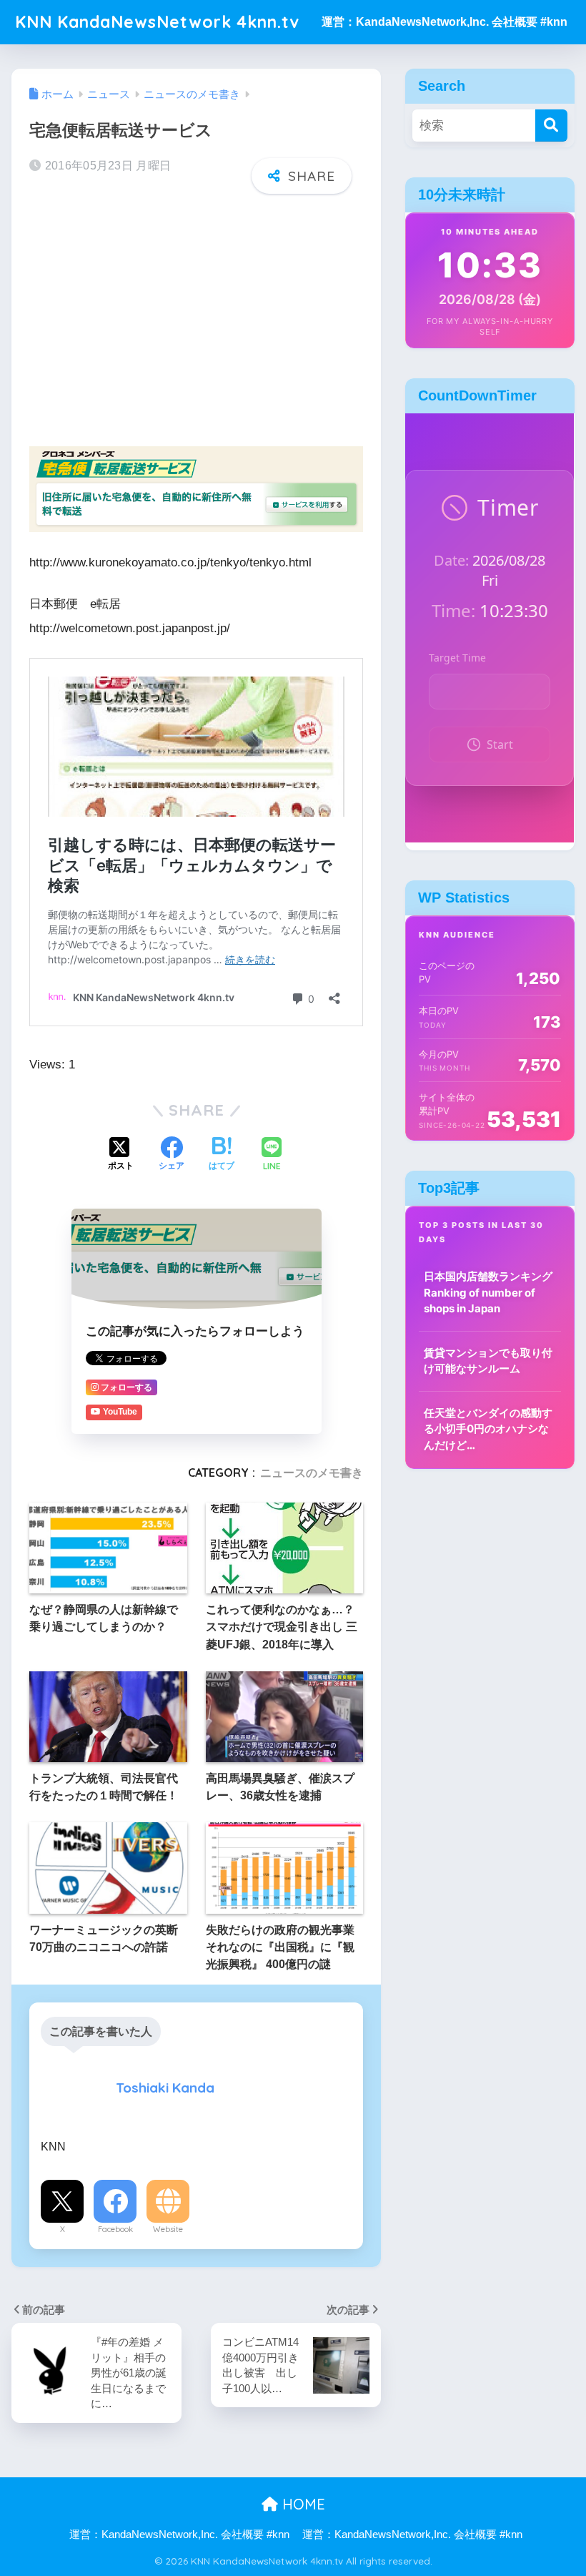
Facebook (115, 2229)
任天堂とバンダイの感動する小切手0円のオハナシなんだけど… (488, 1429)
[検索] (551, 126)
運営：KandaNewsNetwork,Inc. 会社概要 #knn (445, 22)
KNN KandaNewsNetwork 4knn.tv (157, 22)
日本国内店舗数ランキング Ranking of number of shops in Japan (488, 1292)
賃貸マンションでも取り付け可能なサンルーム (488, 1361)
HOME (302, 2504)
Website (168, 2229)
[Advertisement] (196, 316)
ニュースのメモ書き (312, 1473)
